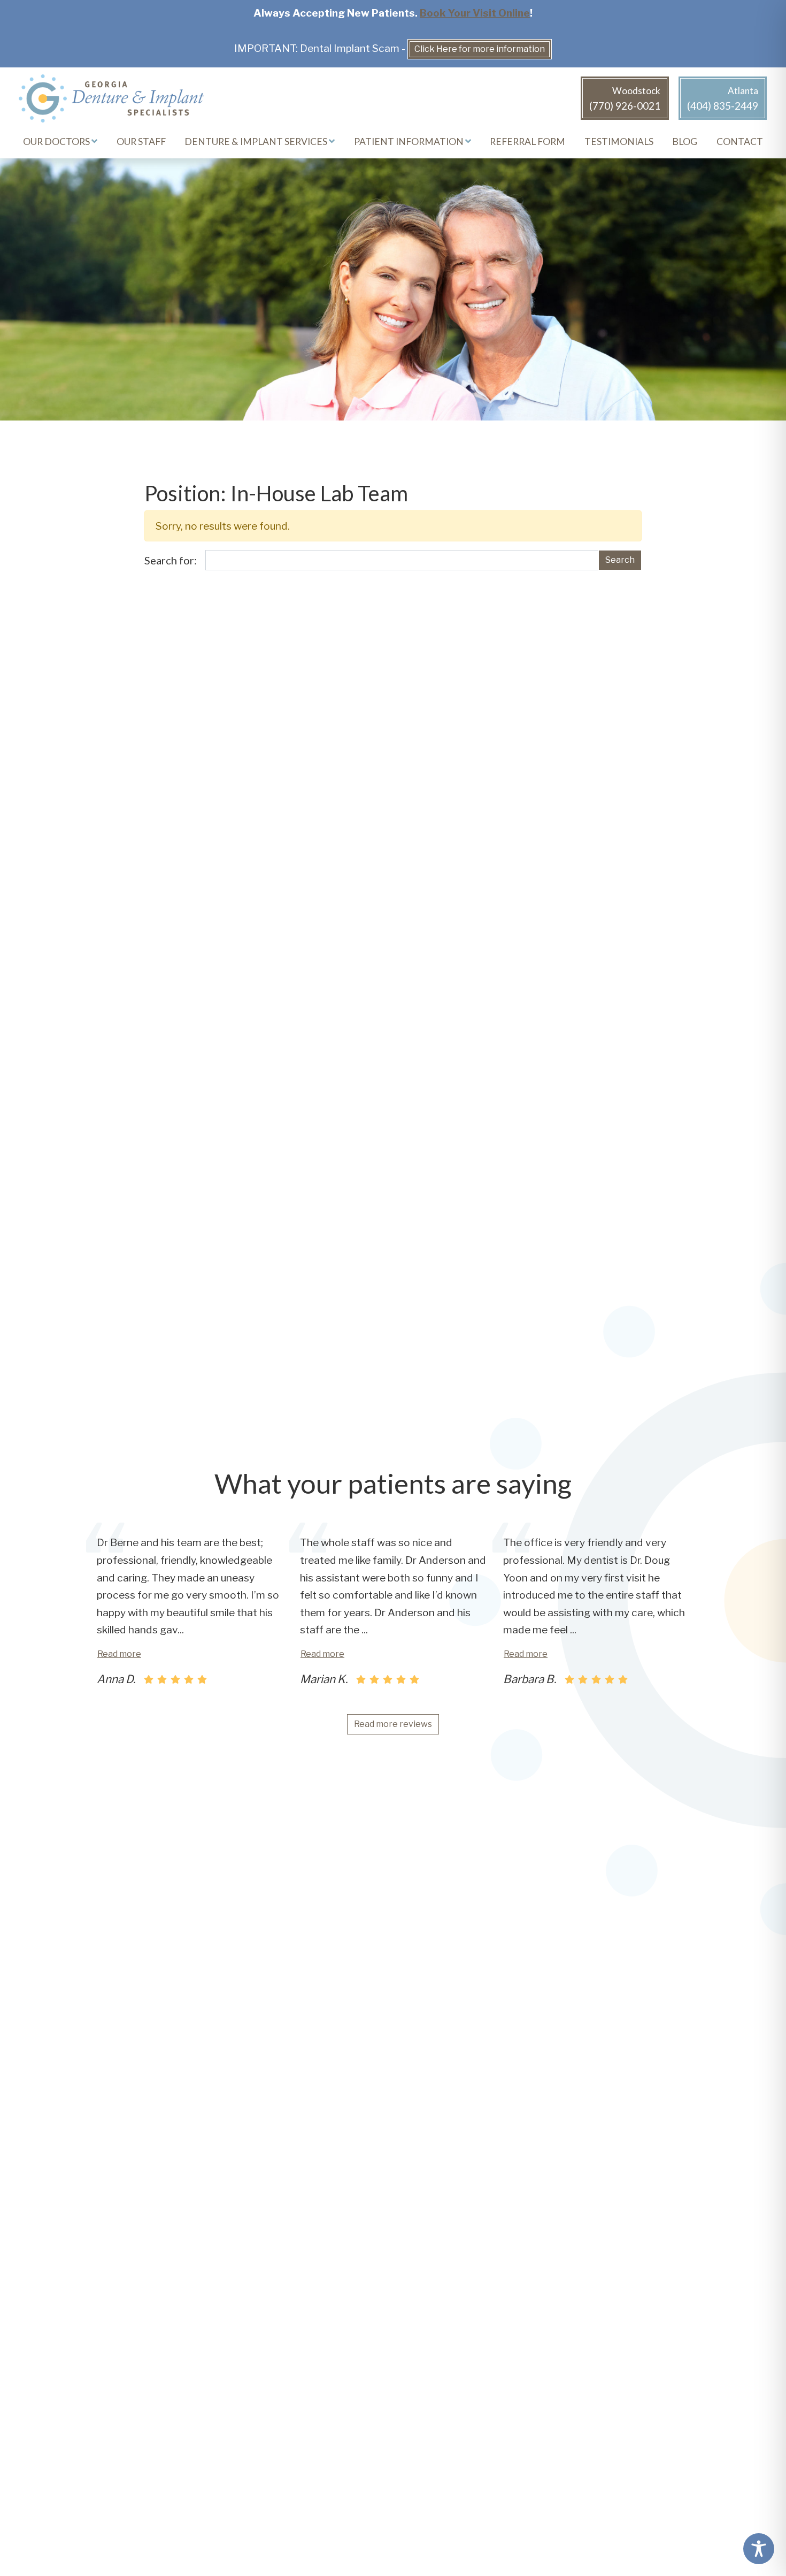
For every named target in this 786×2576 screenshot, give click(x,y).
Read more (119, 1654)
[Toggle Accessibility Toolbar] (759, 2549)
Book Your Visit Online (475, 13)
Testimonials (619, 142)
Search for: (171, 560)
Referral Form (527, 142)
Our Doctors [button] (57, 142)
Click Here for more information (480, 49)
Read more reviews (393, 1724)
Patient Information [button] (410, 142)
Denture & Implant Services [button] (257, 142)
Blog (685, 142)
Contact (740, 142)
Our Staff (141, 142)
